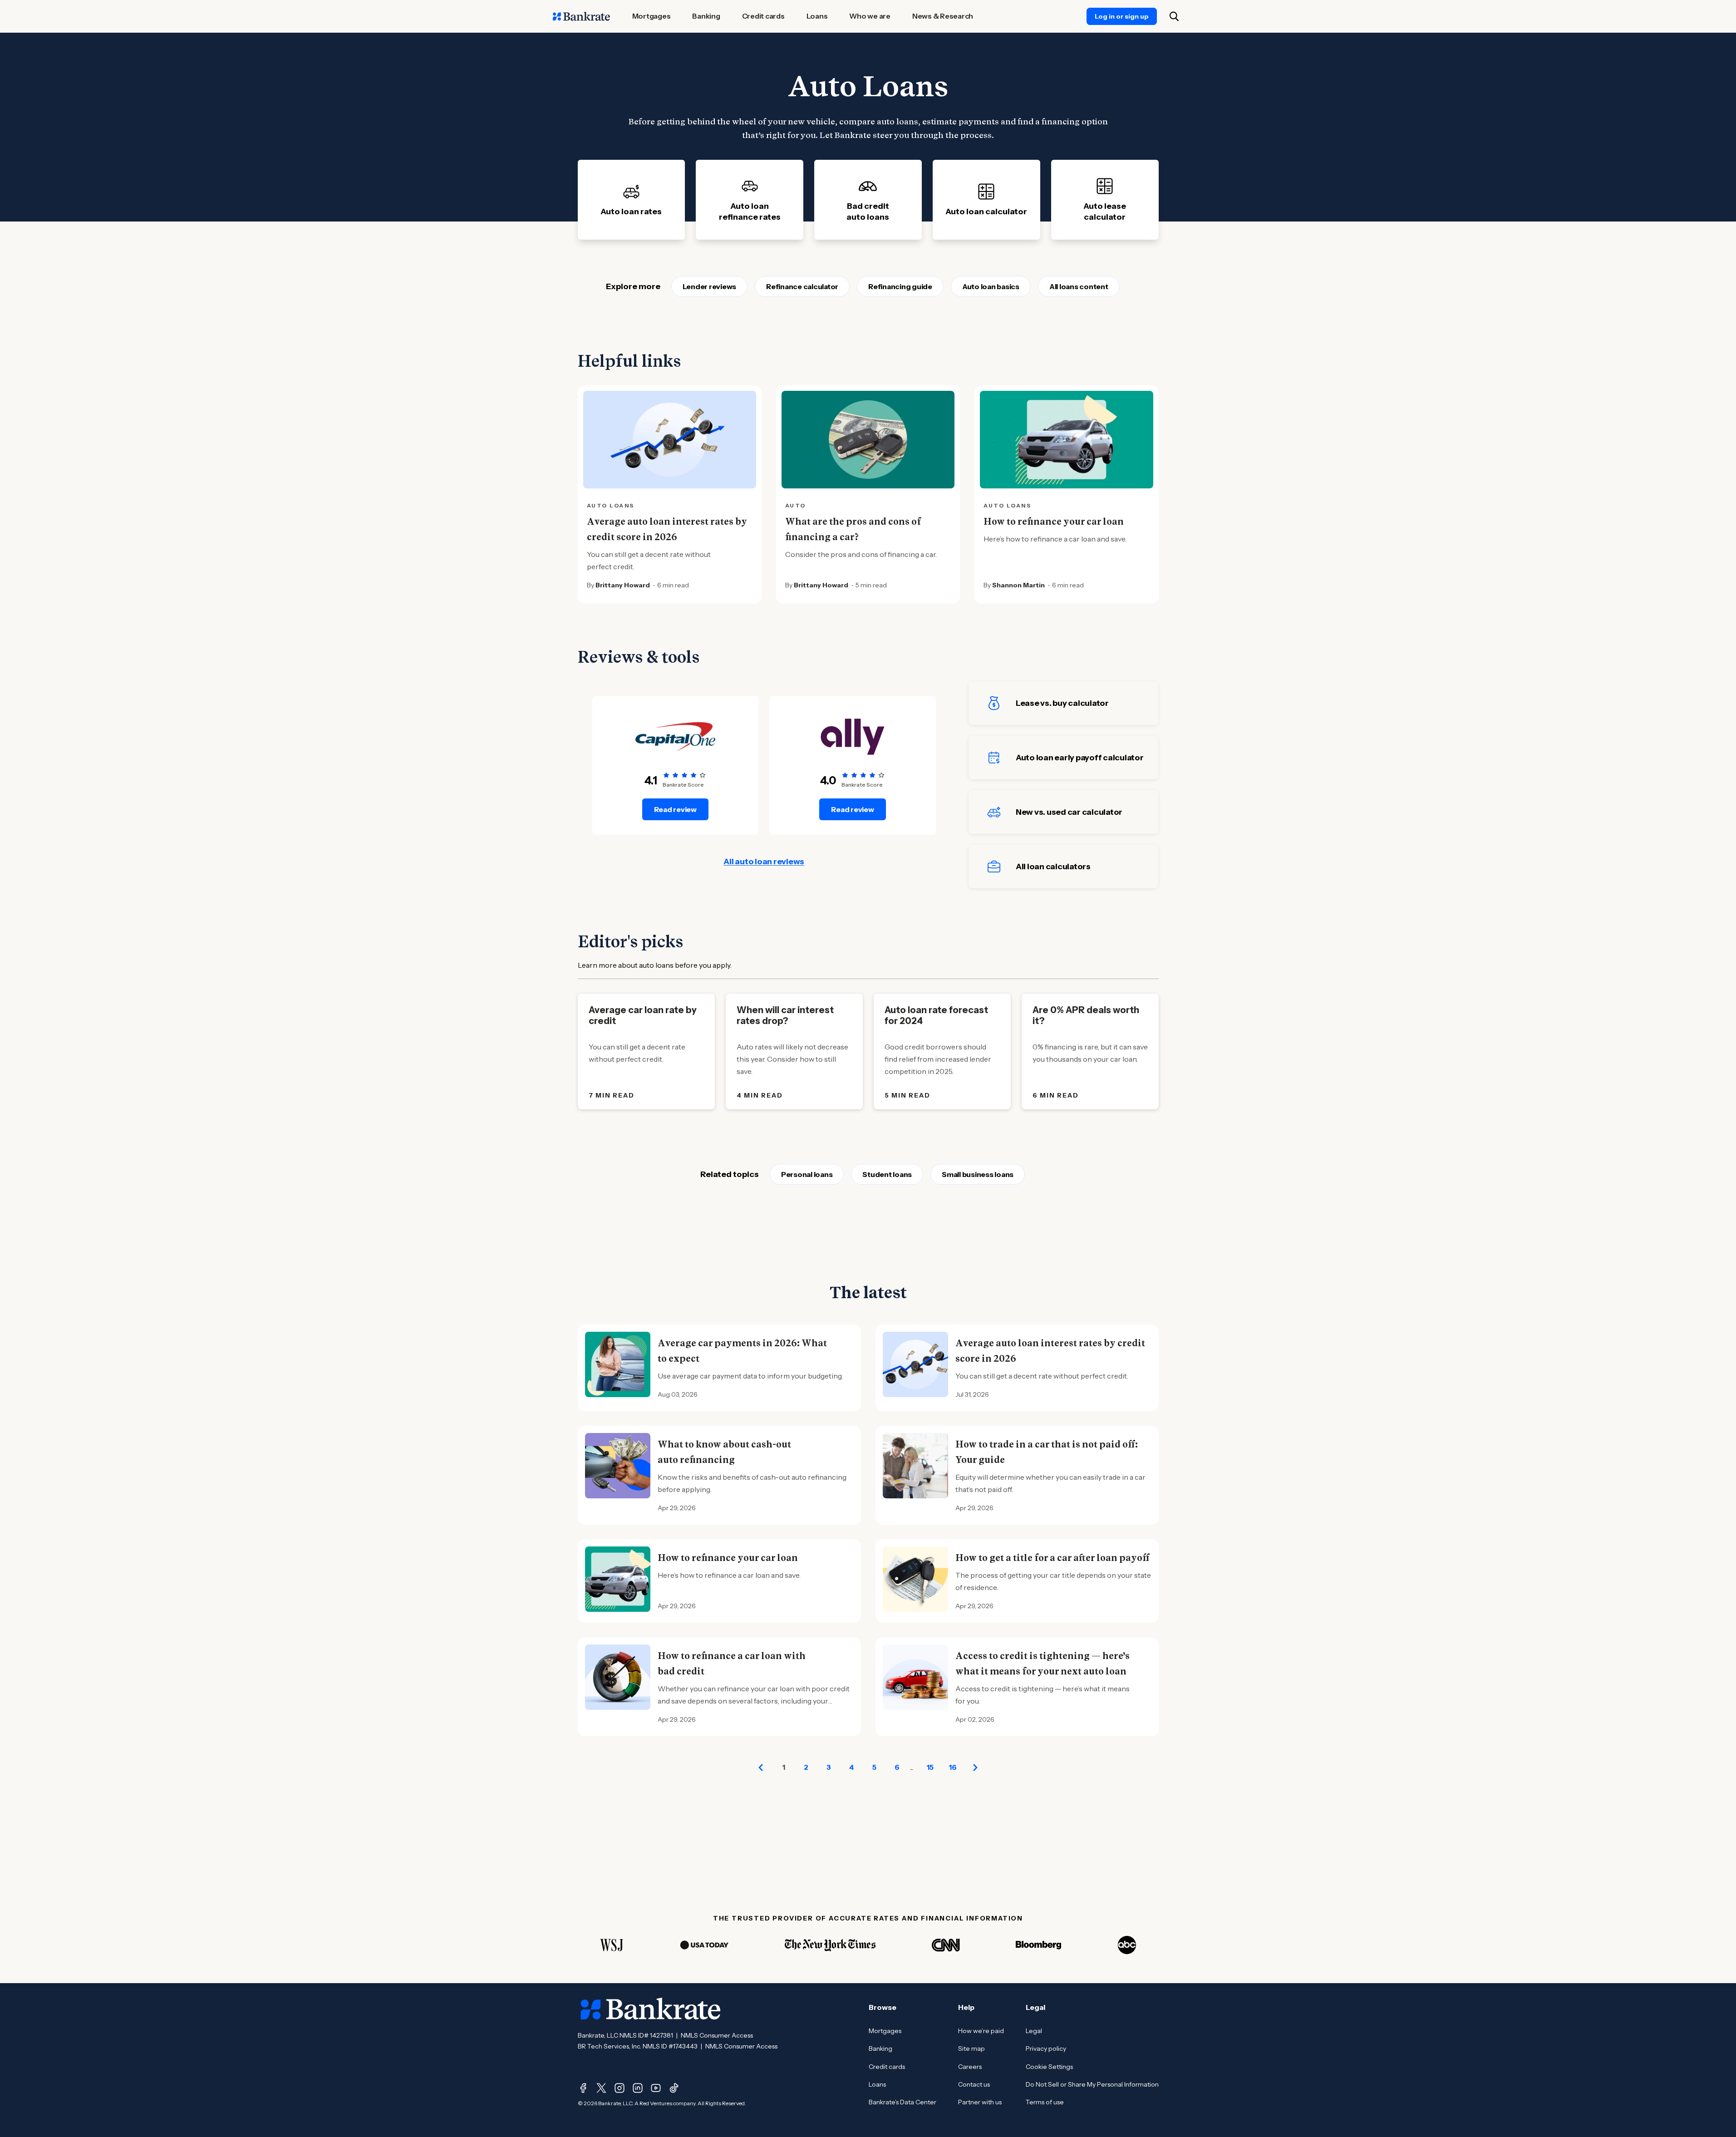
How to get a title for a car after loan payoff (1052, 1558)
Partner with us (980, 2102)
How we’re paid (981, 2031)
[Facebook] (583, 2088)
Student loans (887, 1174)
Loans (877, 2084)
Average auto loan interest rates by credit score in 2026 (667, 529)
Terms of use (1045, 2102)
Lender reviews (710, 286)
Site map (971, 2048)
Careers (970, 2067)
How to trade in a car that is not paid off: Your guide (1047, 1452)
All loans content (1079, 286)
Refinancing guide (900, 286)
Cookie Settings (1049, 2067)
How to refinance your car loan (1054, 522)
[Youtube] (656, 2088)
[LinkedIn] (638, 2088)
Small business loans (978, 1174)
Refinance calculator (802, 286)
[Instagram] (620, 2088)
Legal (1034, 2031)
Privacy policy (1046, 2048)
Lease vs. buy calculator (1062, 703)
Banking (880, 2048)
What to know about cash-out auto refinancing (724, 1452)
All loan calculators (1053, 867)
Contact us (974, 2084)
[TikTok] (674, 2088)
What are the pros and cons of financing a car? (853, 529)
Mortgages (885, 2031)
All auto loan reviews (764, 862)
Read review (675, 809)
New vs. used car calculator (1069, 812)
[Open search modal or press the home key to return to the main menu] (1174, 16)
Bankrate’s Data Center (902, 2102)
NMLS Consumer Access (717, 2035)
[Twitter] (601, 2088)
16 (953, 1767)
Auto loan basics (991, 286)
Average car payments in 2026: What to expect (742, 1351)
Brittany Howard (623, 585)
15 (930, 1767)
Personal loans (807, 1174)
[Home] (581, 16)
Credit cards (887, 2067)
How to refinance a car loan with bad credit (732, 1664)
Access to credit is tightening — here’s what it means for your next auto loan (1043, 1664)
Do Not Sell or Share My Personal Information (1092, 2084)
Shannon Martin (1018, 585)
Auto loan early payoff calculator (1080, 758)
